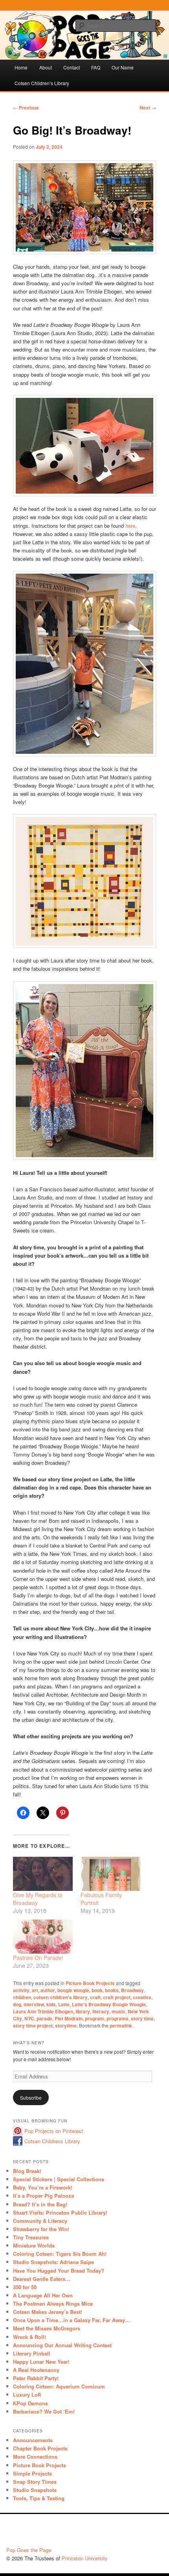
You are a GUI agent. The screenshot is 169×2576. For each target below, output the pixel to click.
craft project (117, 1997)
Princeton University (134, 2532)
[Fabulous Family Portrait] (110, 1874)
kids (51, 2004)
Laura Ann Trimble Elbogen (43, 2011)
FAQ (96, 67)
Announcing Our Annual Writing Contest (62, 2345)
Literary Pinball (32, 2353)
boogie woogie (73, 1990)
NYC (29, 2018)
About (46, 67)
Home (21, 67)
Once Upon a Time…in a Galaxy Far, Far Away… (72, 2320)
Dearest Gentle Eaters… (42, 2279)
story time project (33, 2025)
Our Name (123, 67)
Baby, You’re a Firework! (43, 2187)
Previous (26, 108)
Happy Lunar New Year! (41, 2362)
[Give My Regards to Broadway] (43, 1874)
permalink (121, 2025)
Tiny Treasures (31, 2237)
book (97, 1990)
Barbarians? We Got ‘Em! (44, 2411)
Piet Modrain (69, 2018)
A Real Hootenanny (36, 2370)
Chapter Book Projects (40, 2448)
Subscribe (31, 2097)
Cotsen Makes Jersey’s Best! (48, 2312)
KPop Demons (30, 2403)
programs (118, 2018)
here (130, 526)
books (112, 1990)
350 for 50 (25, 2287)
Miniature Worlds (34, 2245)
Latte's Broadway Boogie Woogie (109, 2004)
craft (95, 1997)
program (95, 2018)
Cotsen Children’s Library (42, 83)
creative (142, 1997)
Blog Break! (27, 2171)
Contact (72, 67)
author (48, 1990)
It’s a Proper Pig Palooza (43, 2196)
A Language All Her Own (43, 2295)
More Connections (35, 2457)
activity (21, 1990)
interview (34, 2004)
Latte (64, 2004)
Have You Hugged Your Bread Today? (59, 2271)
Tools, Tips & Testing (39, 2498)
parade (44, 2018)
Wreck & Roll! (29, 2337)
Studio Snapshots (35, 2490)
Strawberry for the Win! (41, 2229)
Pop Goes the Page (29, 2550)
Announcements (33, 2440)
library (83, 2011)
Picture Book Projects (90, 1983)
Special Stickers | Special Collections (59, 2179)
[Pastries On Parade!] (43, 1937)
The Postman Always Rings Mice (53, 2303)
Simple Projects (32, 2473)
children (22, 1997)
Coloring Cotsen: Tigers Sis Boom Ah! (60, 2254)
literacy (101, 2011)
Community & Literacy (40, 2221)
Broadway (132, 1990)
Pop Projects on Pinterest (54, 2131)
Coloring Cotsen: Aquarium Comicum (59, 2386)
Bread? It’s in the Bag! (40, 2204)
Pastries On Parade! (38, 1958)
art (35, 1990)
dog (17, 2004)
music (118, 2011)
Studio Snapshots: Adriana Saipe (53, 2262)
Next (148, 108)
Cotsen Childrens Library (52, 2141)
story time (142, 2018)
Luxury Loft (27, 2395)
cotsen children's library (61, 1997)
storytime (66, 2025)
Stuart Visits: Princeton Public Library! (60, 2212)
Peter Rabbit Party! (36, 2378)
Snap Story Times (35, 2482)
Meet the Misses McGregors (47, 2328)
